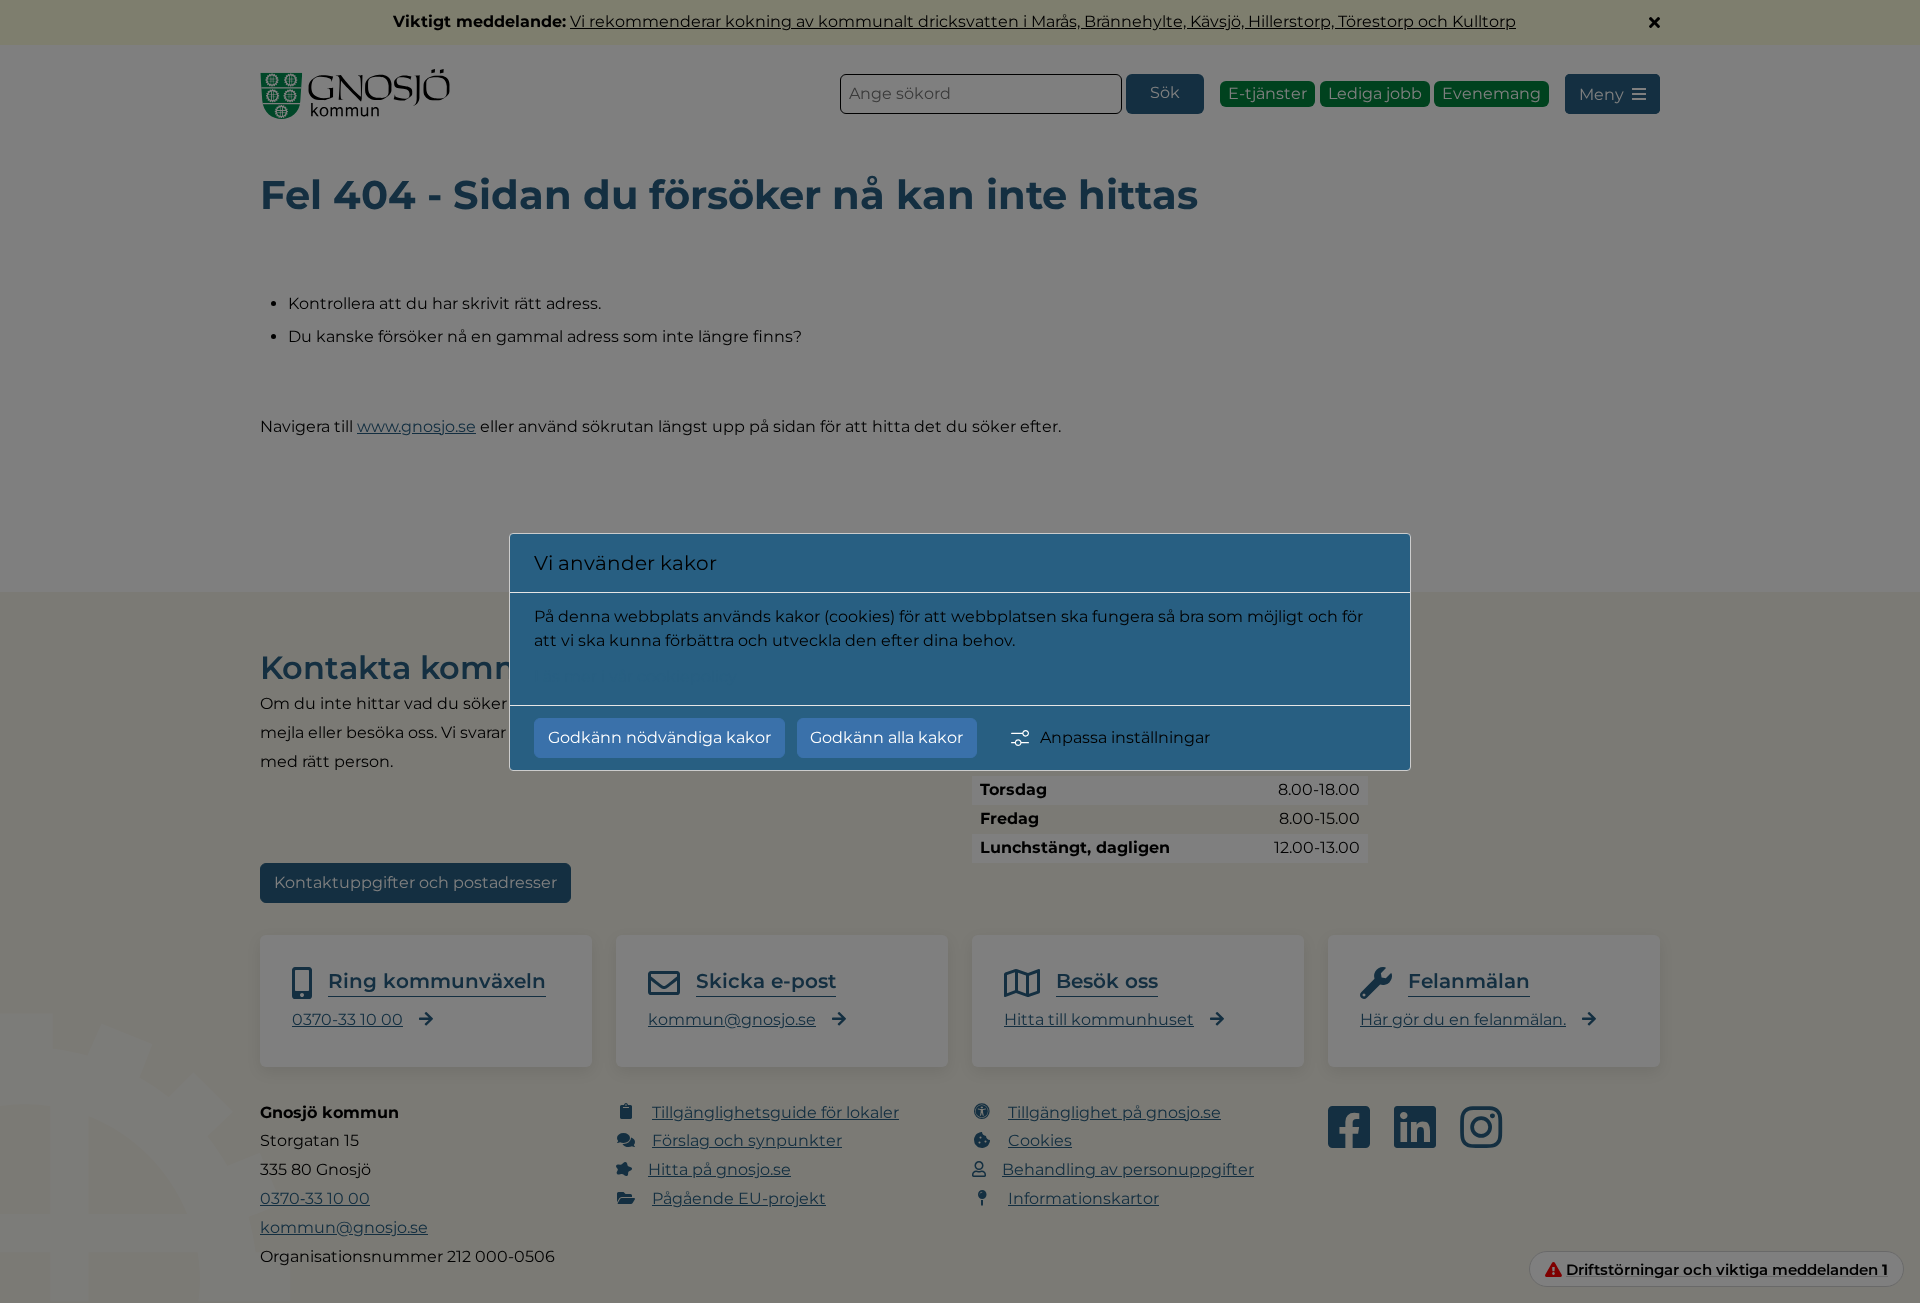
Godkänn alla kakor (886, 737)
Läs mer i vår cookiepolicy (635, 676)
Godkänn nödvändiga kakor (659, 737)
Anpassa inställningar (1125, 737)
